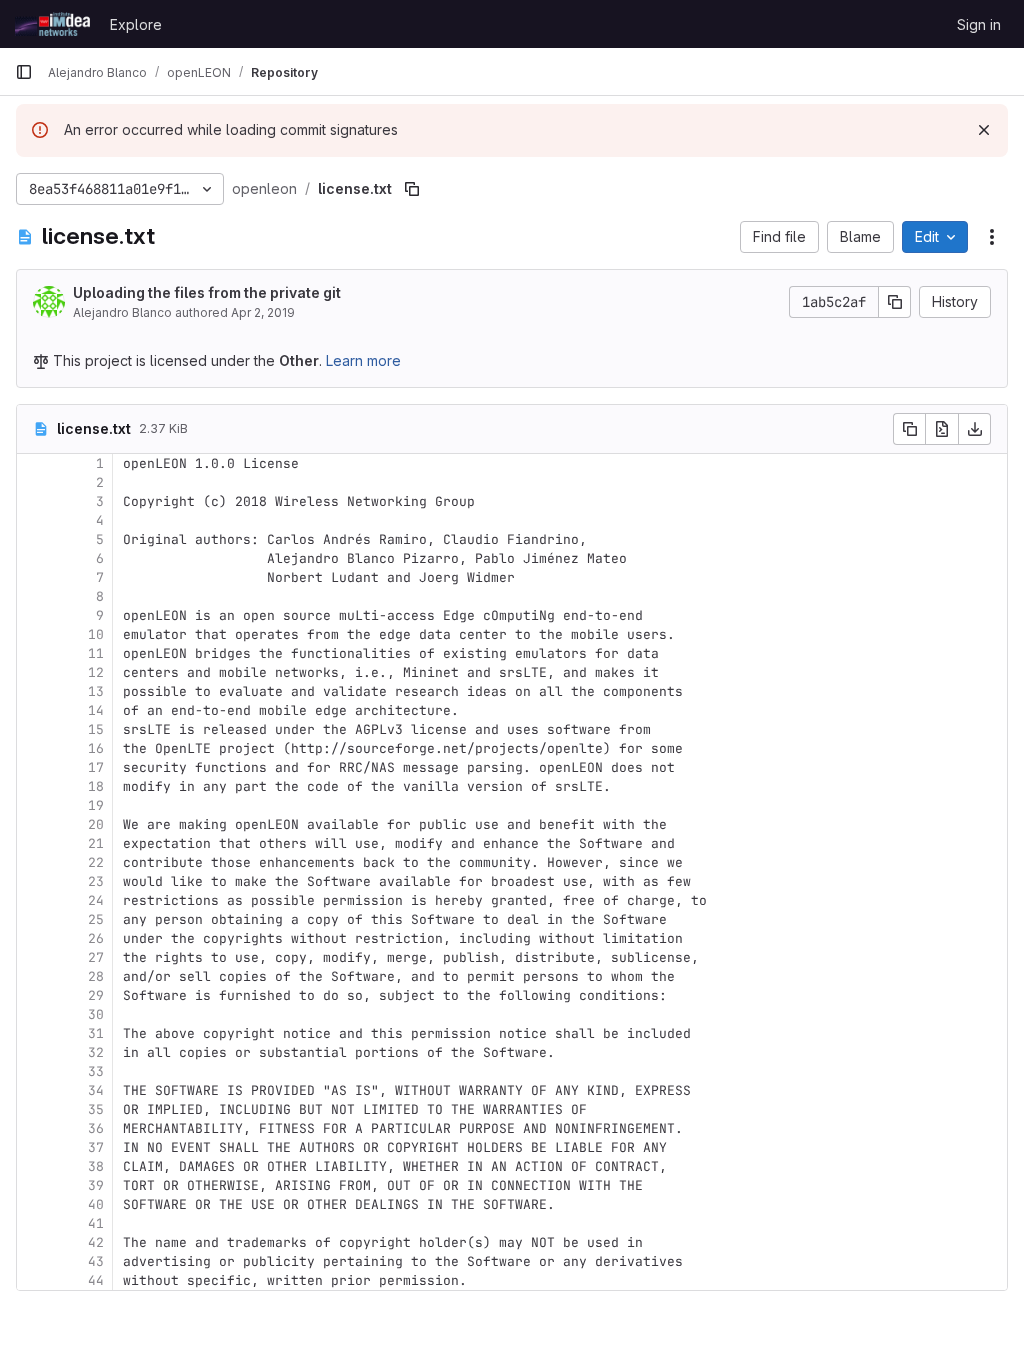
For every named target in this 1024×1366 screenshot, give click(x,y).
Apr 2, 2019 (263, 312)
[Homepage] (52, 24)
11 (96, 653)
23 (96, 881)
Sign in (979, 24)
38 (96, 1166)
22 (96, 862)
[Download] (975, 429)
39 (96, 1185)
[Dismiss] (984, 130)
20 (96, 824)
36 (96, 1128)
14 (96, 710)
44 (96, 1280)
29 (96, 995)
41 (96, 1223)
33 (96, 1071)
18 (96, 786)
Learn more (363, 360)
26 (96, 938)
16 (96, 748)
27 (96, 957)
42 (96, 1242)
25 (96, 919)
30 (96, 1014)
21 (96, 843)
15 (96, 729)
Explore (136, 24)
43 (96, 1261)
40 (96, 1204)
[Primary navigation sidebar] (24, 72)
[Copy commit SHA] (895, 302)
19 (96, 805)
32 (96, 1052)
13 (96, 691)
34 (96, 1090)
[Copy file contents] (909, 429)
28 (96, 976)
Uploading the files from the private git (207, 292)
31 (96, 1033)
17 (96, 767)
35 (96, 1109)
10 (96, 634)
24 (96, 900)
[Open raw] (942, 429)
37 (96, 1147)
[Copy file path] (412, 189)
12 (96, 672)
